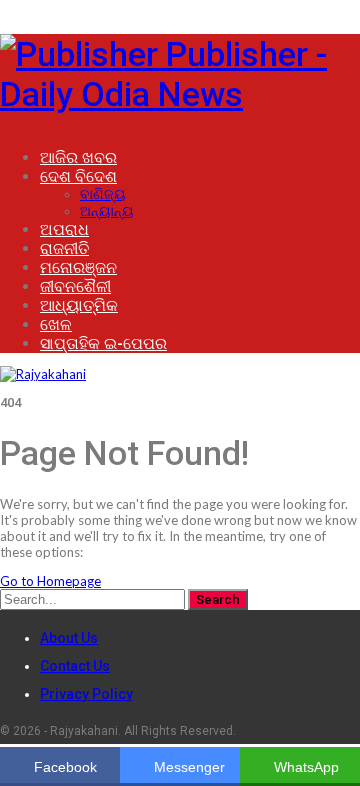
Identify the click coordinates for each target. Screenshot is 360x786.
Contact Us (75, 666)
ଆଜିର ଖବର (78, 157)
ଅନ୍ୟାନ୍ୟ (107, 211)
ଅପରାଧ (64, 229)
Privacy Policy (86, 694)
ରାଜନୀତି (64, 248)
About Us (69, 638)
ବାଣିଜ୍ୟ (103, 194)
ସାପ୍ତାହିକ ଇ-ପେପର (103, 343)
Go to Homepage (50, 581)
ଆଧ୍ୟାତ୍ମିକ (79, 305)
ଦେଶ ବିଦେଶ (78, 176)
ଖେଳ (56, 324)
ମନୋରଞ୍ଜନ (78, 267)
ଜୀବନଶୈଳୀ (75, 286)
